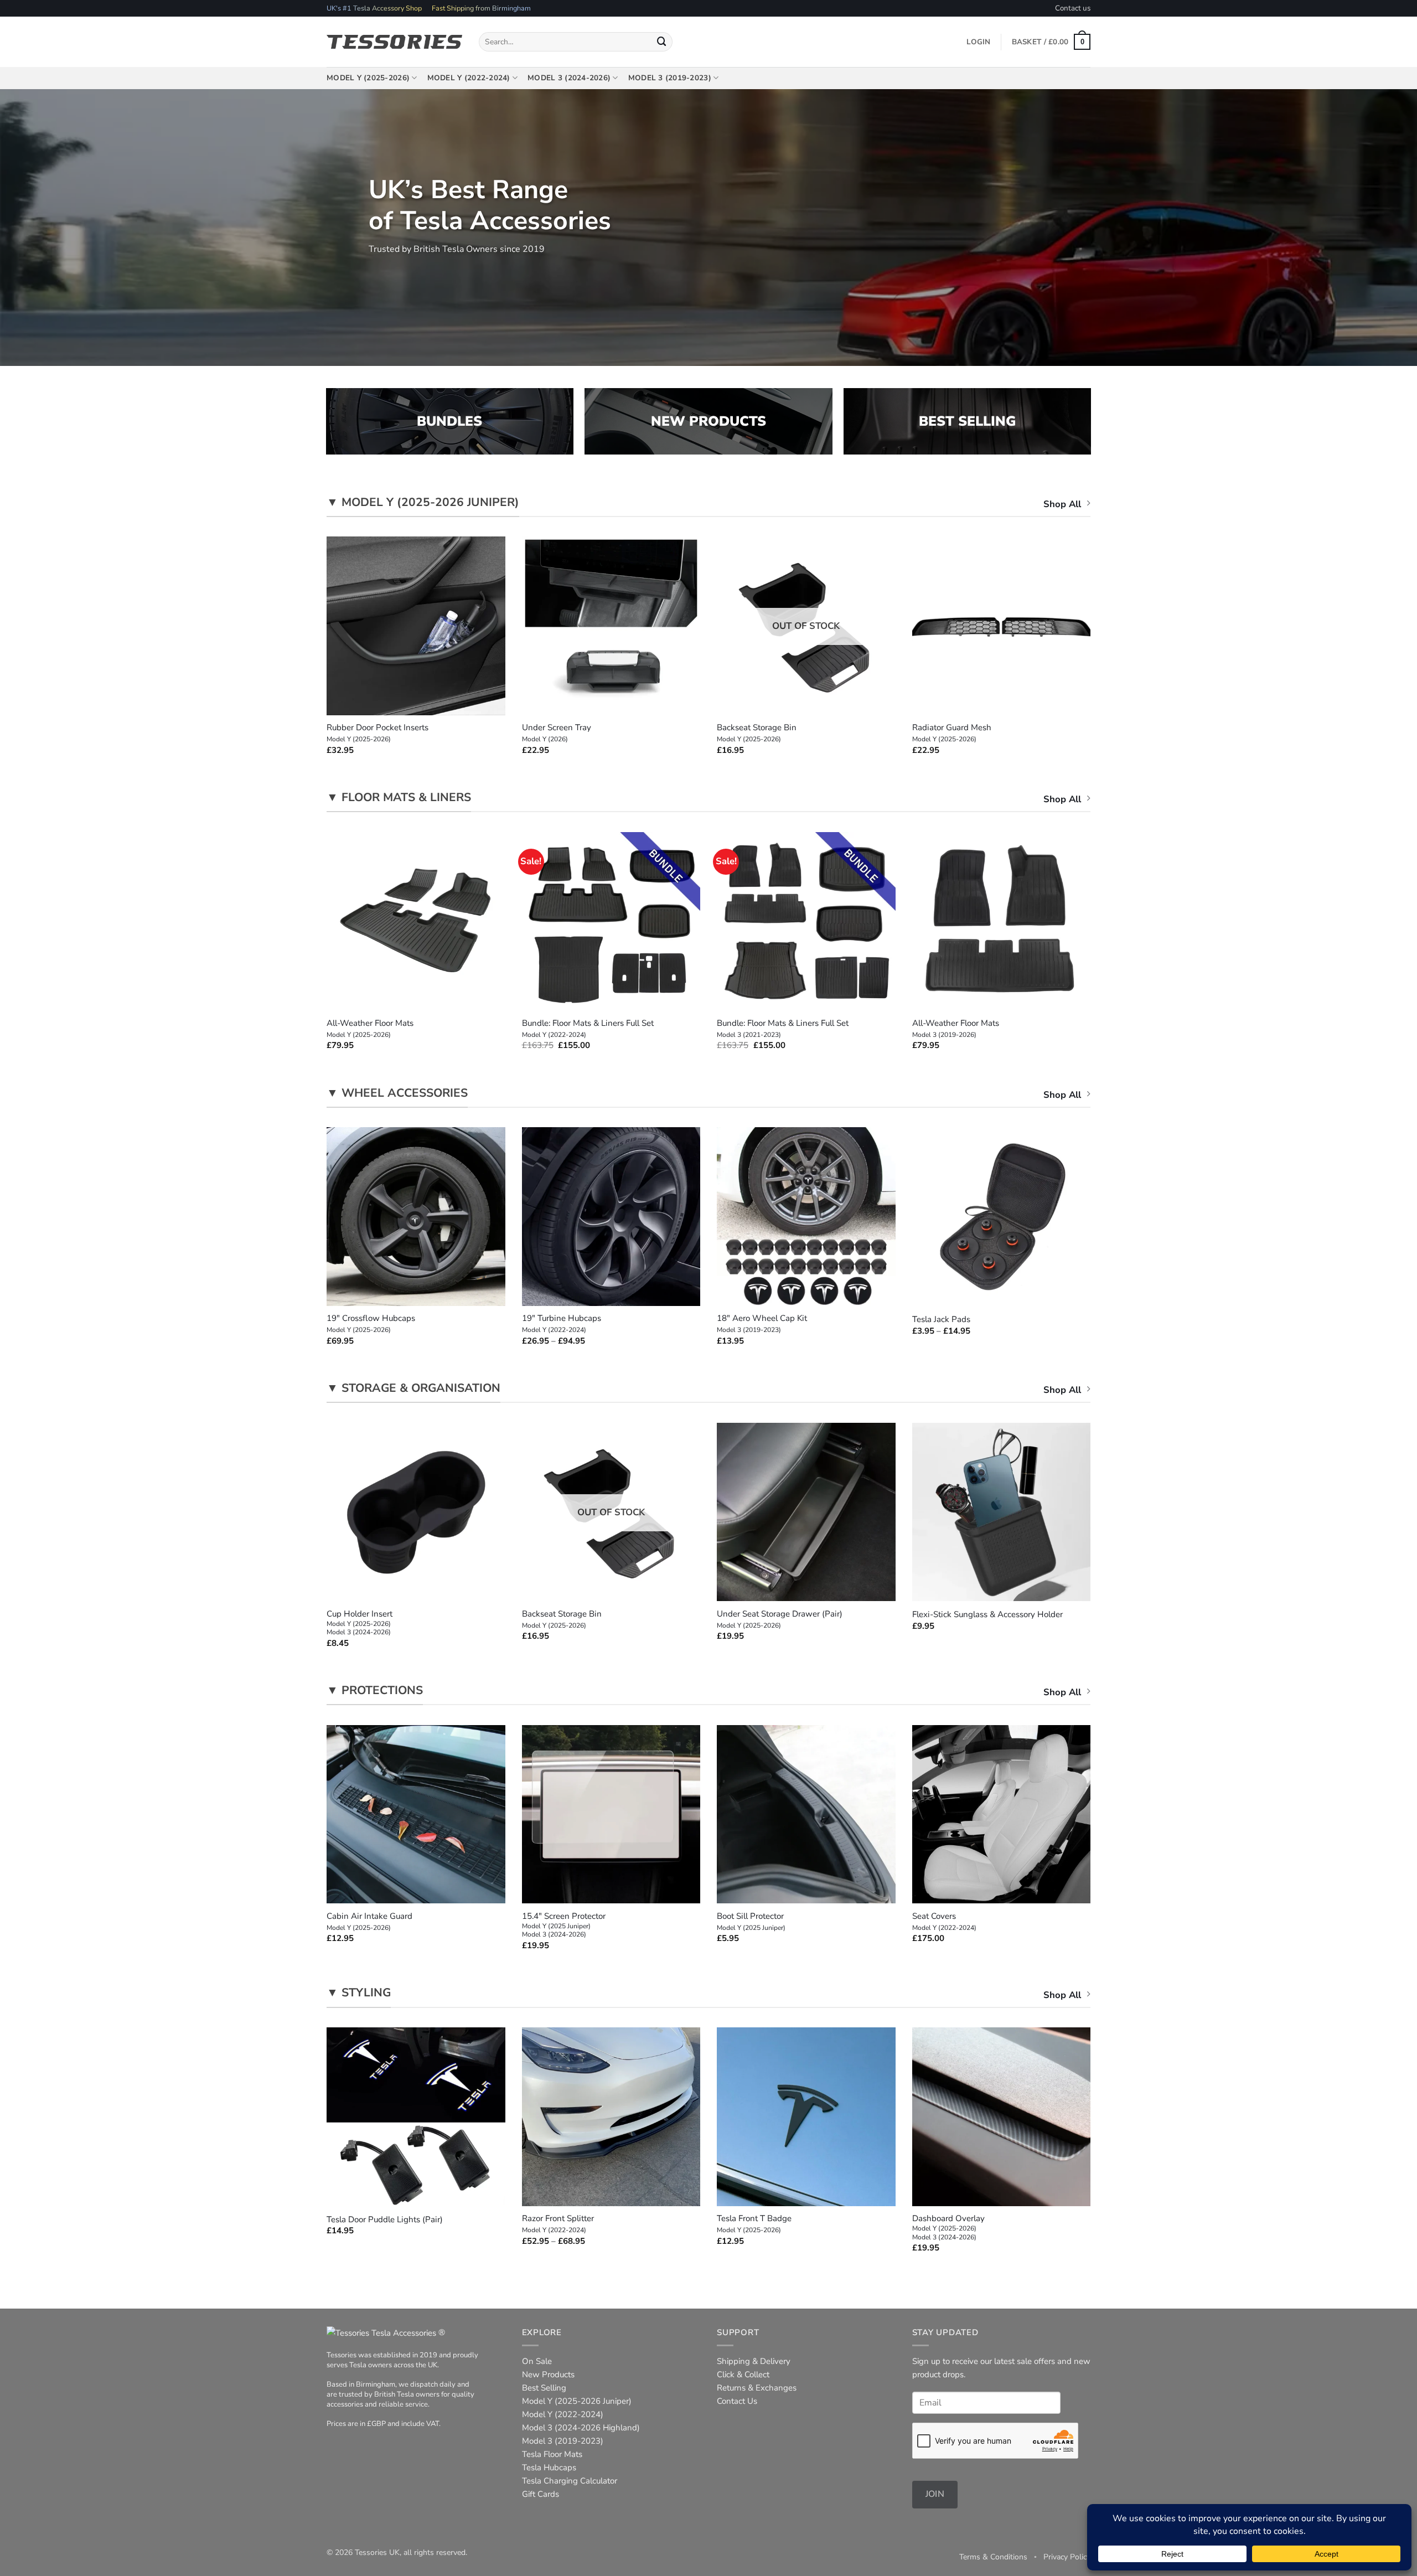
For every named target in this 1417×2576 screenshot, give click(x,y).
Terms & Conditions (993, 2557)
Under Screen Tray (557, 733)
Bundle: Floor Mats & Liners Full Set (588, 1029)
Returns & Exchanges (757, 2388)
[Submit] (662, 42)
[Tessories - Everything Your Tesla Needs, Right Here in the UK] (394, 42)
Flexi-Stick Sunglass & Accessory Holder (987, 1615)
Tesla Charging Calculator (570, 2481)
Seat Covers (944, 1922)
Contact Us (737, 2401)
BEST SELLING (967, 421)
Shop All (1062, 504)
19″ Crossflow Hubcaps (371, 1324)
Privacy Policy (1067, 2557)
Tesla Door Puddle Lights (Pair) (385, 2220)
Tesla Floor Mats (552, 2454)
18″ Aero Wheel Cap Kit (762, 1324)
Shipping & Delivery (754, 2361)
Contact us (1073, 8)
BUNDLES (449, 421)
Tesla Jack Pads (941, 1320)
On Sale (537, 2361)
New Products (548, 2374)
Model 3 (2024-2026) (569, 78)
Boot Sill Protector (751, 1922)
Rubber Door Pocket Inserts (377, 733)
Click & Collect (743, 2374)
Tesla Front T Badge (754, 2224)
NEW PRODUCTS (708, 421)
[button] (1051, 42)
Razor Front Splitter (558, 2224)
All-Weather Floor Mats (370, 1029)
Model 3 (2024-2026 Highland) (581, 2428)
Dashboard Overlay (948, 2227)
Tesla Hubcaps (549, 2467)
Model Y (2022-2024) (469, 78)
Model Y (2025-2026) (368, 78)
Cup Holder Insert (360, 1623)
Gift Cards (541, 2494)
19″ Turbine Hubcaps (562, 1324)
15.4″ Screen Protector (564, 1925)
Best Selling (544, 2388)
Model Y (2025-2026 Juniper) (577, 2401)
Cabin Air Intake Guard (369, 1922)
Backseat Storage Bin (757, 733)
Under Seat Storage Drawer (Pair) (780, 1619)
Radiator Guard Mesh (952, 733)
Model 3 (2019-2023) (670, 78)
